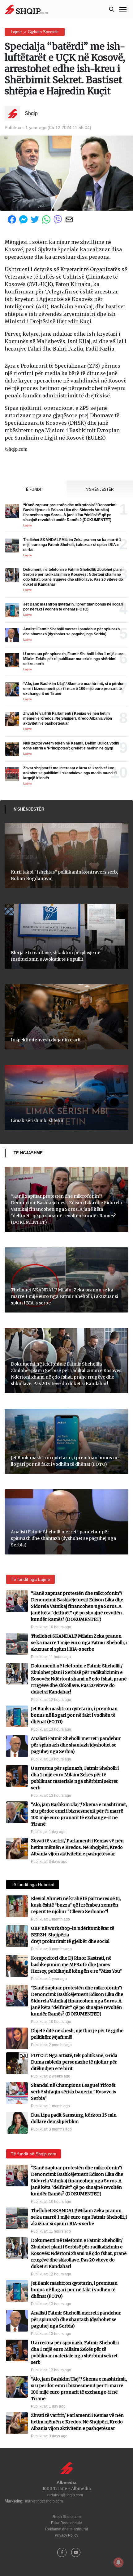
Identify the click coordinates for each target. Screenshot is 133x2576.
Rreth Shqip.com (67, 2517)
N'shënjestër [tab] (100, 490)
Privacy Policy (66, 2535)
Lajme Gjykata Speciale (35, 32)
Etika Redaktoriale (66, 2523)
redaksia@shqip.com (65, 2495)
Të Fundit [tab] (33, 490)
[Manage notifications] (118, 2562)
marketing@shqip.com (44, 2501)
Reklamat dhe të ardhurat (66, 2529)
